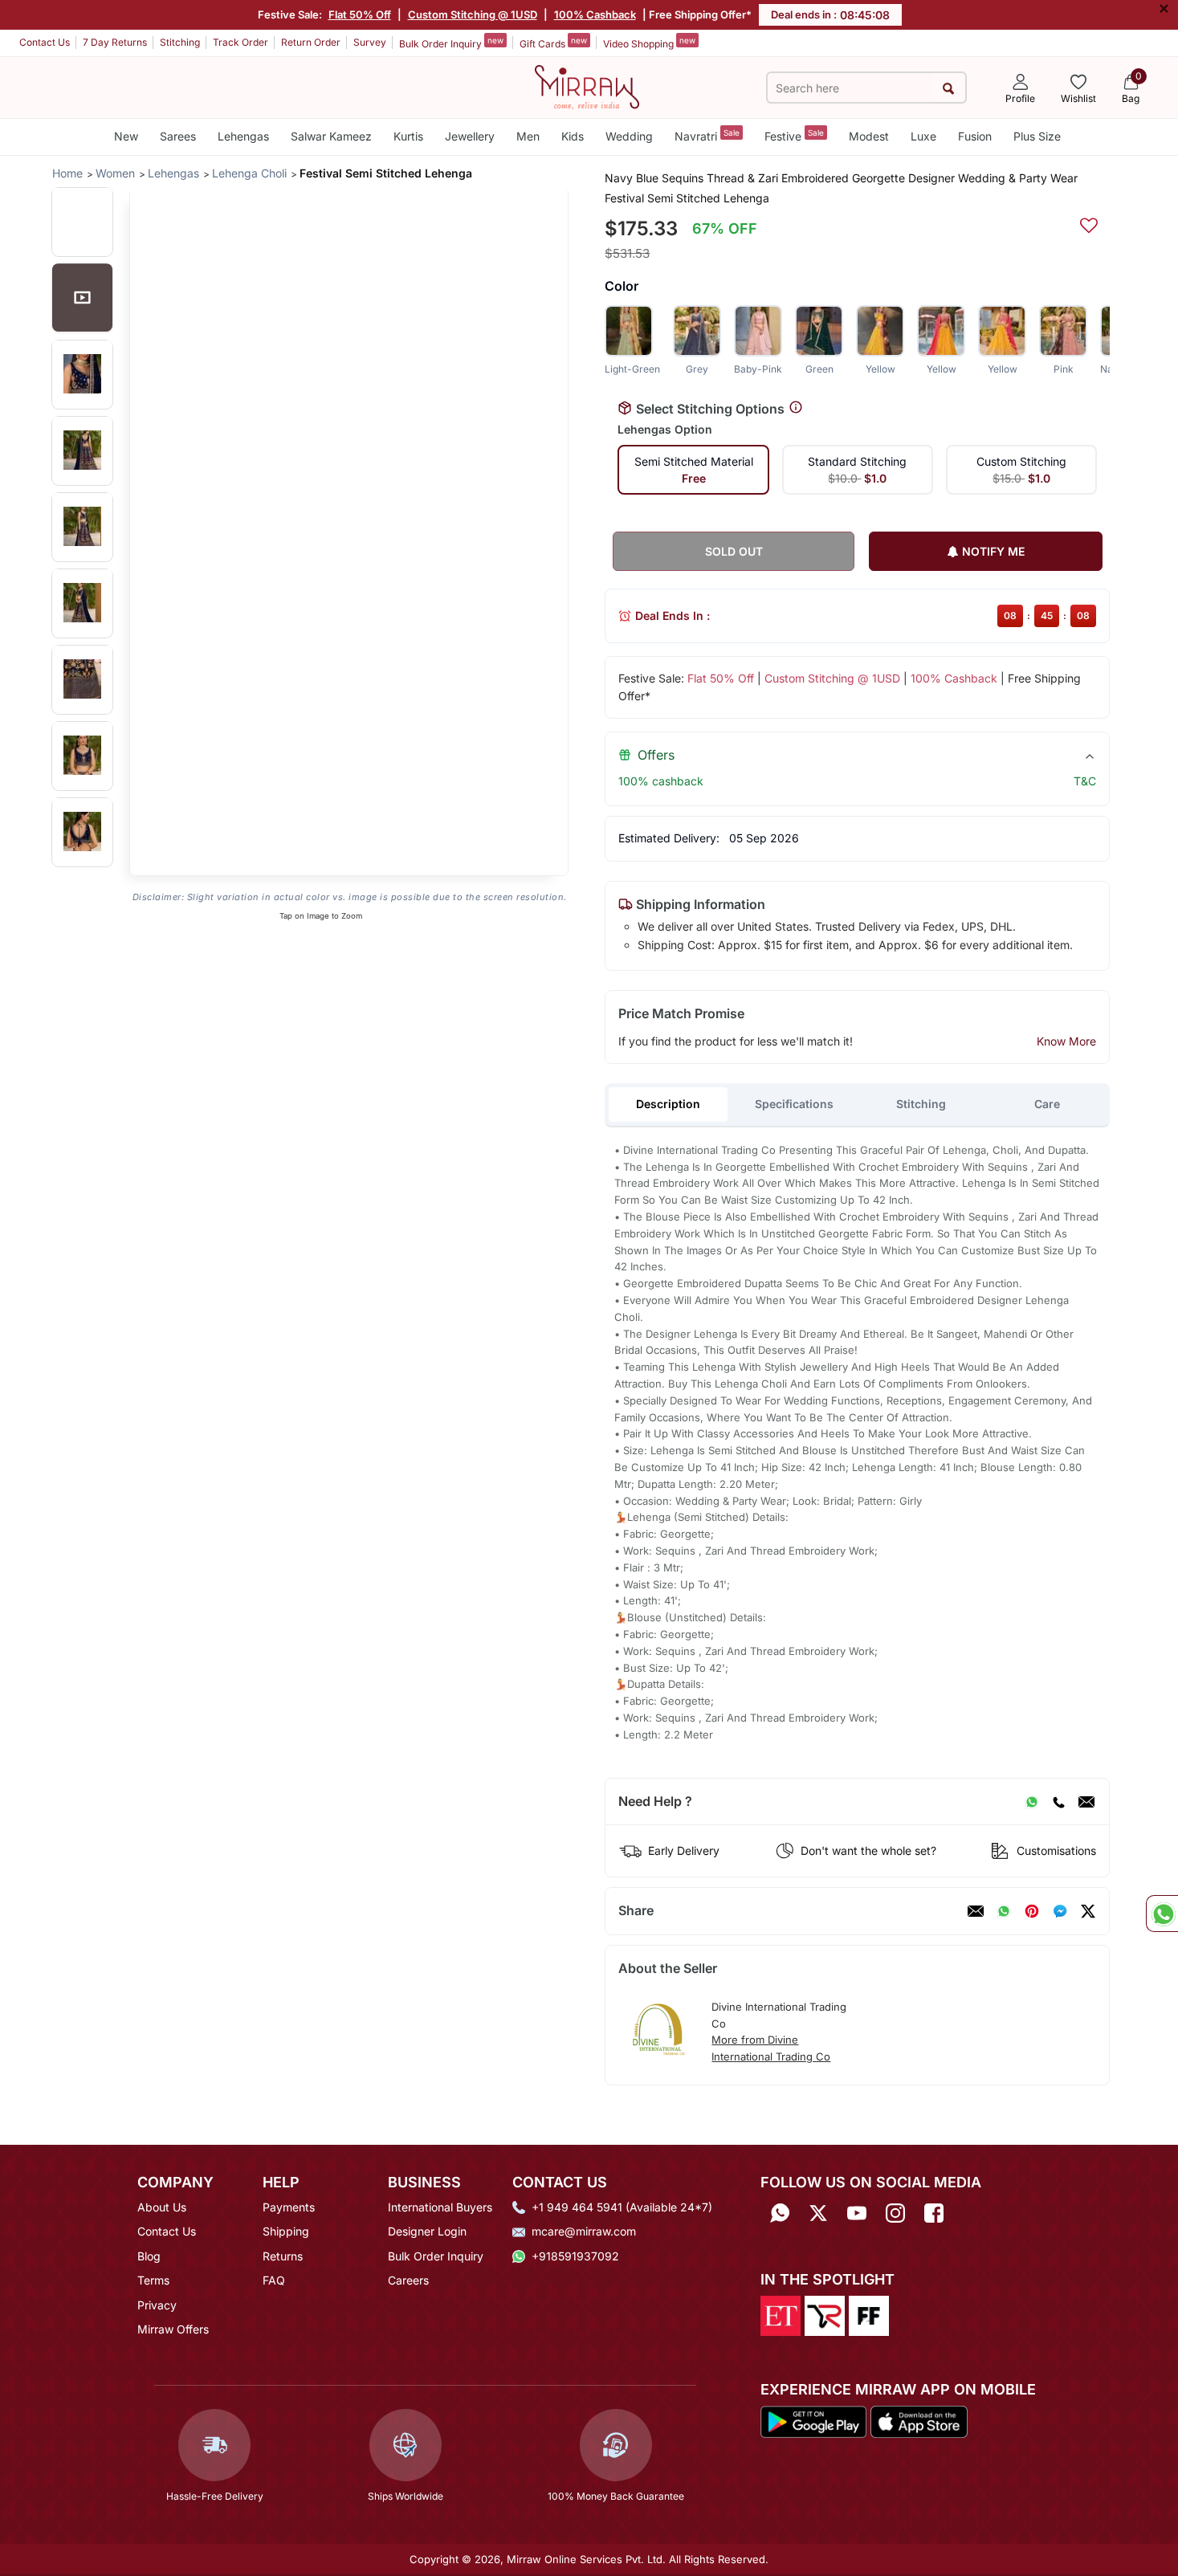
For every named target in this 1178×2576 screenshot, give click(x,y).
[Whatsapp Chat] (1162, 1914)
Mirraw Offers (173, 2329)
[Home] (587, 86)
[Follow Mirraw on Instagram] (895, 2213)
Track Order (240, 42)
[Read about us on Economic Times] (781, 2315)
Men (528, 136)
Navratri (707, 135)
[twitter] (1088, 1911)
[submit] (949, 88)
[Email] (1086, 1802)
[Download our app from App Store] (919, 2420)
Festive (794, 135)
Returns (283, 2256)
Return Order (311, 42)
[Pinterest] (1032, 1911)
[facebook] (1060, 1911)
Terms (153, 2280)
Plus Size (1037, 136)
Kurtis (408, 136)
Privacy (157, 2305)
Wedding (629, 136)
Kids (573, 136)
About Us (162, 2207)
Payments (289, 2207)
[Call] (1058, 1802)
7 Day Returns (115, 42)
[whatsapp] (1004, 1911)
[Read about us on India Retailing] (825, 2315)
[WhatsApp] (1032, 1802)
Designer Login (427, 2231)
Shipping (286, 2231)
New (126, 136)
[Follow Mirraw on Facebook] (934, 2213)
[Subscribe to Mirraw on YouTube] (857, 2213)
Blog (149, 2256)
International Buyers (440, 2207)
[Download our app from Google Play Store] (813, 2420)
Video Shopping (649, 43)
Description (668, 1104)
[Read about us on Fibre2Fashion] (869, 2315)
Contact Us (45, 42)
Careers (408, 2280)
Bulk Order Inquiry (451, 43)
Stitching (180, 42)
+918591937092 (575, 2256)
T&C (1085, 781)
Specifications (794, 1104)
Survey (370, 42)
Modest (869, 136)
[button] (82, 221)
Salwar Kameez (331, 136)
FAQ (274, 2280)
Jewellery (470, 136)
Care (1047, 1104)
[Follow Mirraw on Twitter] (818, 2213)
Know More (1066, 1041)
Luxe (923, 136)
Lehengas (243, 136)
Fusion (975, 136)
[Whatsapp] (780, 2213)
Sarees (178, 136)
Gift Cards (553, 43)
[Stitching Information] (796, 408)
